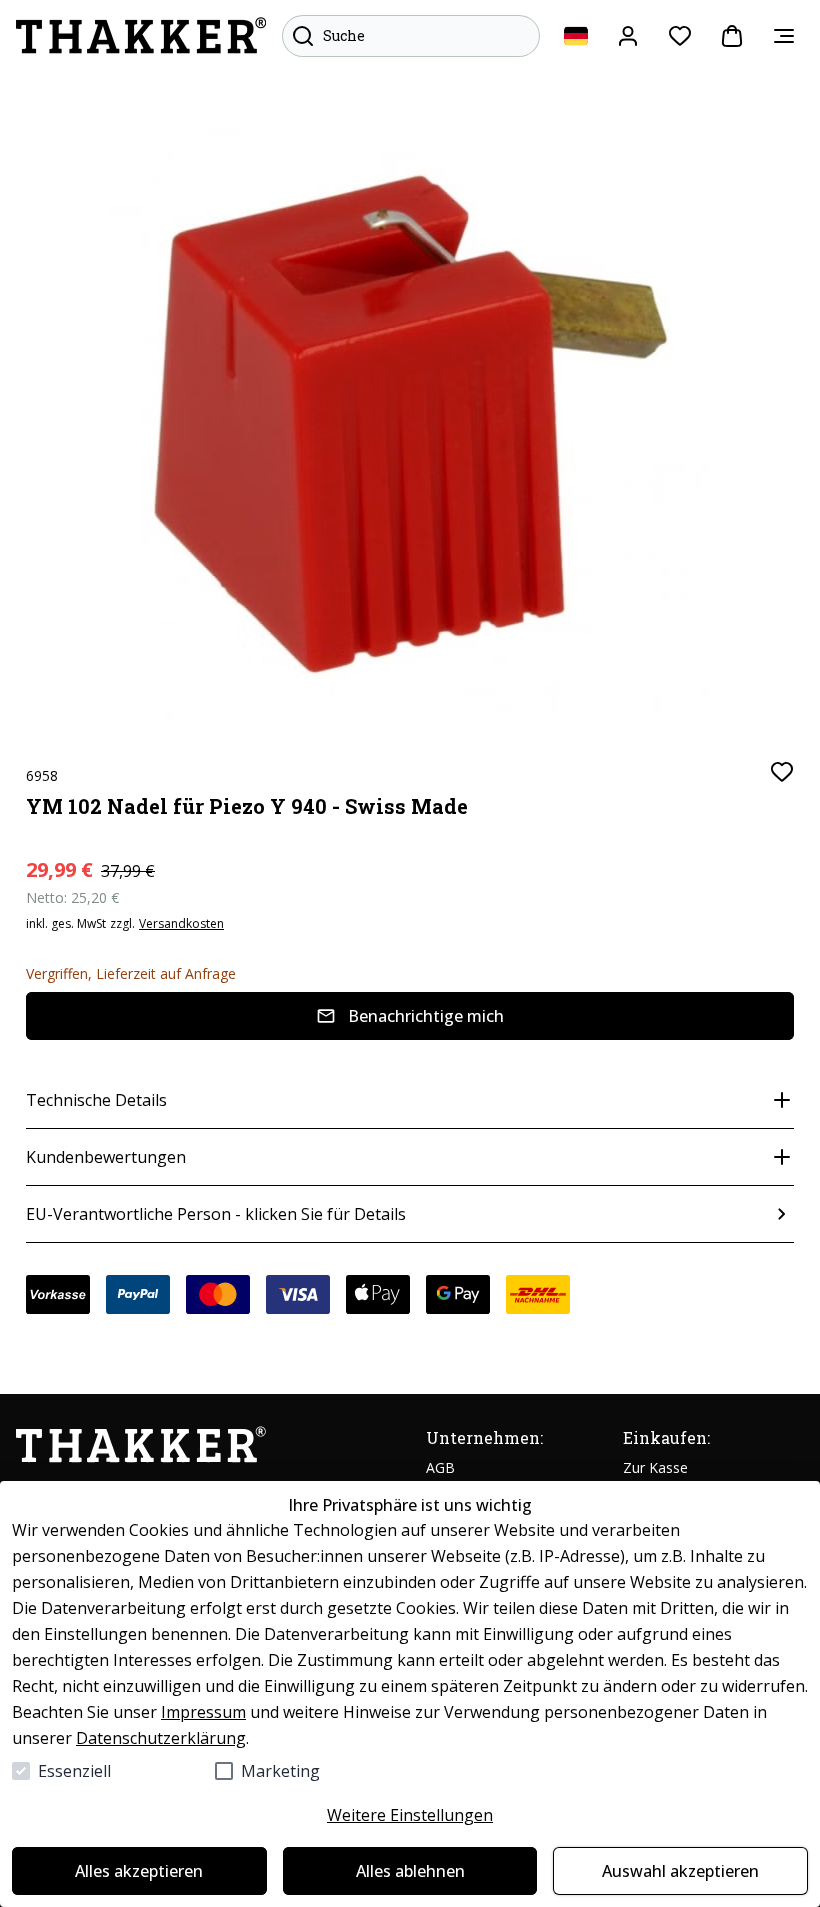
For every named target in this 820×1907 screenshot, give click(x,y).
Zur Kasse (655, 1467)
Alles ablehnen (410, 1871)
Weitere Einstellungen (410, 1815)
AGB (440, 1467)
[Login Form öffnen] (628, 36)
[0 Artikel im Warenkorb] (732, 36)
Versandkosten (181, 924)
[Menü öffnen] (784, 36)
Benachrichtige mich (426, 1016)
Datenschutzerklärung (161, 1738)
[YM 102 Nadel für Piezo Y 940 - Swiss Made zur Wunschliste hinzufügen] (782, 772)
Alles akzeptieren (139, 1871)
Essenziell (74, 1771)
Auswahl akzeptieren (680, 1871)
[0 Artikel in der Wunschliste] (680, 36)
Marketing (280, 1771)
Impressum (203, 1712)
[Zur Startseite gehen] (141, 36)
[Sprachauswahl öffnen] (576, 36)
